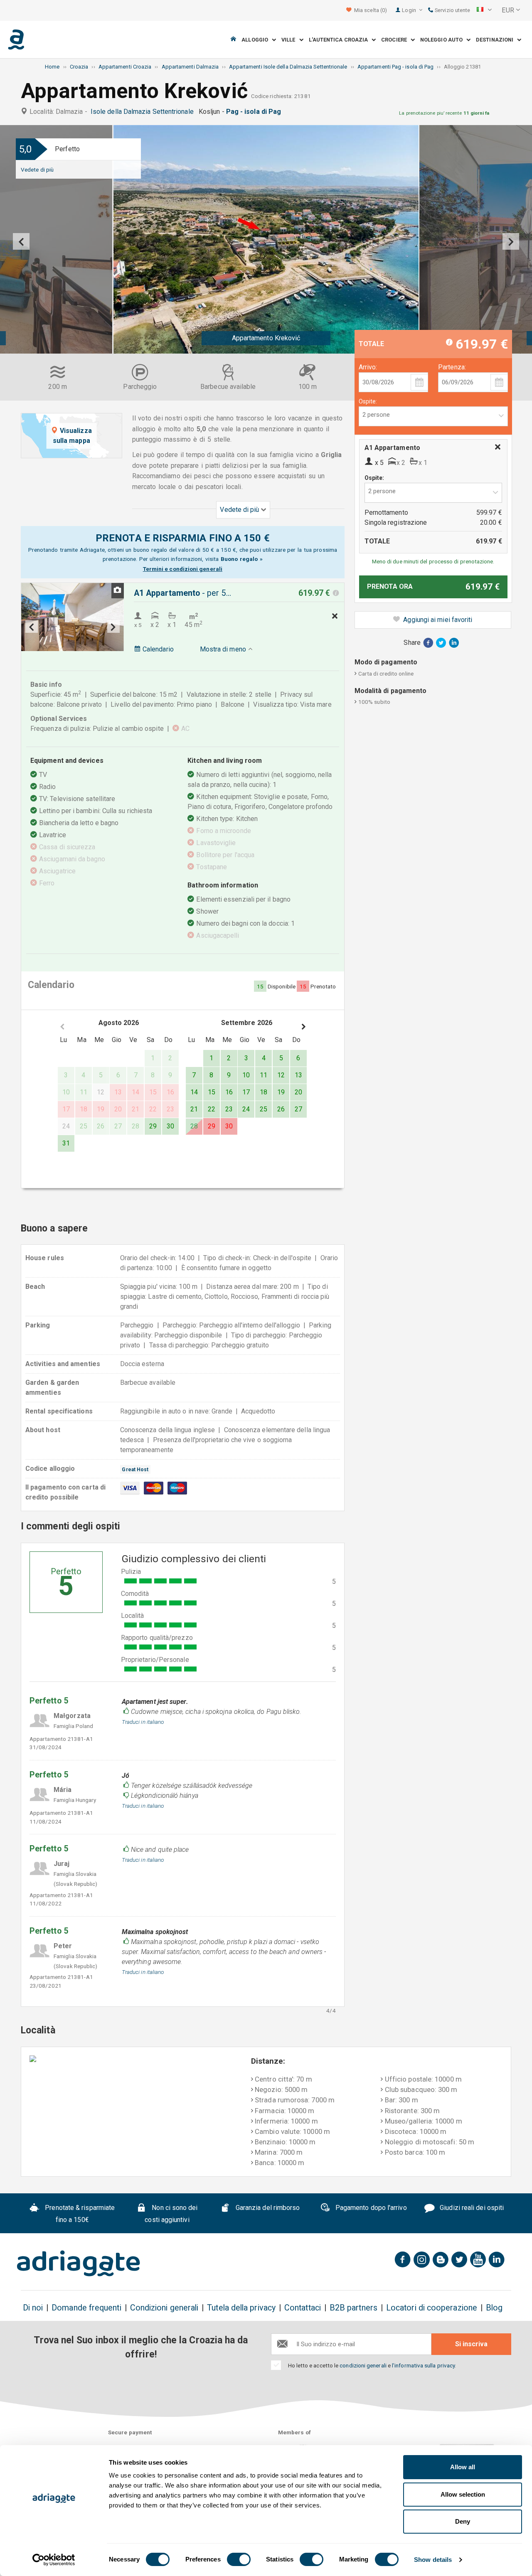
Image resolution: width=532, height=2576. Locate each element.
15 (212, 1092)
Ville (290, 40)
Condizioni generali (164, 2308)
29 (153, 1126)
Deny (463, 2521)
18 (264, 1092)
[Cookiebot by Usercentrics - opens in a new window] (54, 2560)
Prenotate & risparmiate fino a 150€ (79, 2214)
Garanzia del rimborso (267, 2208)
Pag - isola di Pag (255, 112)
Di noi (33, 2308)
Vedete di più (37, 170)
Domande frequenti (86, 2308)
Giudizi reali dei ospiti (471, 2208)
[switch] (239, 2559)
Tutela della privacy (241, 2308)
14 (194, 1092)
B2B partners (353, 2308)
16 (229, 1092)
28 (194, 1126)
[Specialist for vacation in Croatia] (79, 2264)
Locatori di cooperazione (432, 2308)
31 (66, 1143)
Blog (494, 2308)
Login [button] (409, 10)
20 (298, 1092)
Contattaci (303, 2308)
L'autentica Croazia (340, 40)
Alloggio (257, 40)
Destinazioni (496, 40)
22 (212, 1109)
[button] (484, 10)
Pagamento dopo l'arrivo (370, 2208)
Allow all (463, 2467)
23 (229, 1109)
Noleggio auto (443, 40)
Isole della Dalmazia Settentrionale (144, 112)
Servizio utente (452, 10)
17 (246, 1092)
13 (298, 1075)
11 (264, 1075)
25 (264, 1109)
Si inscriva (471, 2344)
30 (170, 1126)
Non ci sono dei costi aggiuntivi (171, 2214)
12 (281, 1075)
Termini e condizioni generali (183, 569)
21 (194, 1109)
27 (298, 1109)
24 (246, 1109)
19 (281, 1092)
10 (246, 1075)
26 (281, 1109)
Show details (433, 2560)
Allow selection (463, 2494)
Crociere (396, 40)
